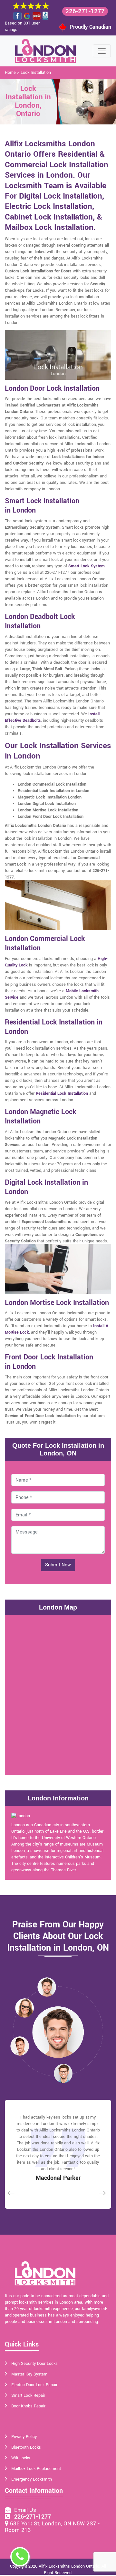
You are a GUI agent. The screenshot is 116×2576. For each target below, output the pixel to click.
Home (10, 73)
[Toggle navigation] (102, 51)
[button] (47, 1987)
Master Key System (29, 2374)
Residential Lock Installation (62, 1093)
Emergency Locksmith (32, 2479)
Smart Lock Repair (28, 2395)
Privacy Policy (24, 2437)
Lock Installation (36, 73)
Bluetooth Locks (26, 2447)
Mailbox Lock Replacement (36, 2469)
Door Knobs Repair (28, 2406)
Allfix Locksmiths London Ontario (69, 2566)
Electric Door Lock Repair (34, 2385)
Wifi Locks (21, 2458)
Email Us (24, 2510)
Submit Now (58, 1565)
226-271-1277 (85, 11)
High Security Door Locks (34, 2364)
